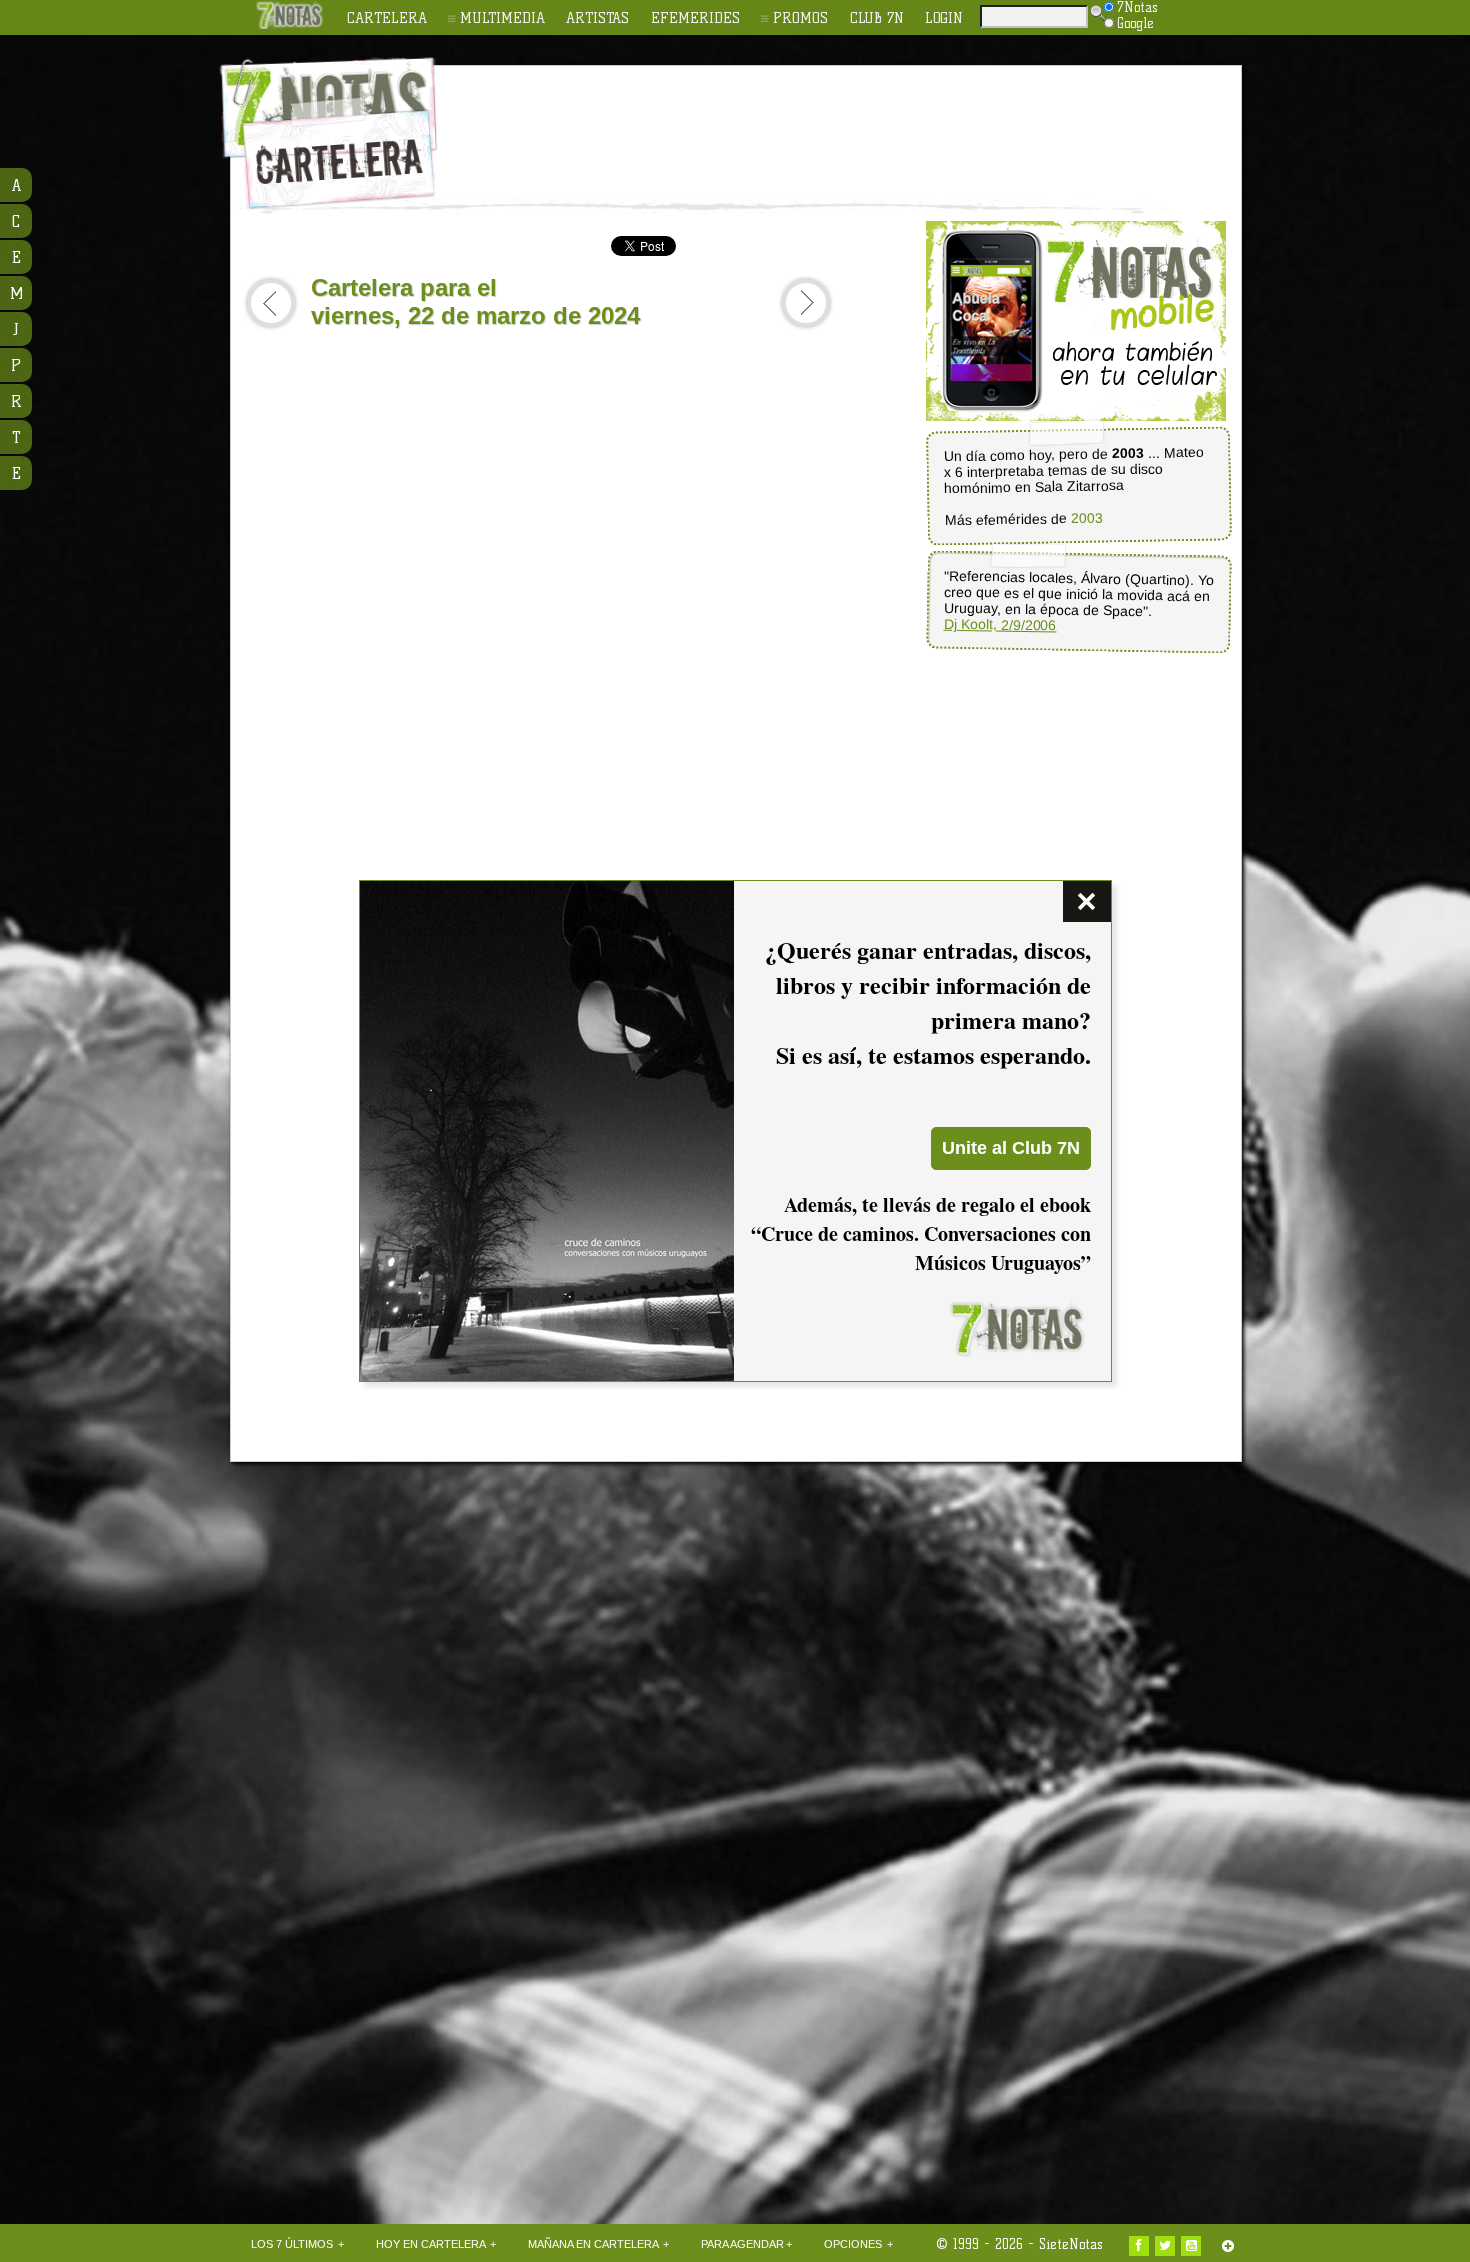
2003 (1086, 518)
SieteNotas (1071, 2244)
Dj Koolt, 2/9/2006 (999, 625)
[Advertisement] (865, 121)
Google (1135, 23)
